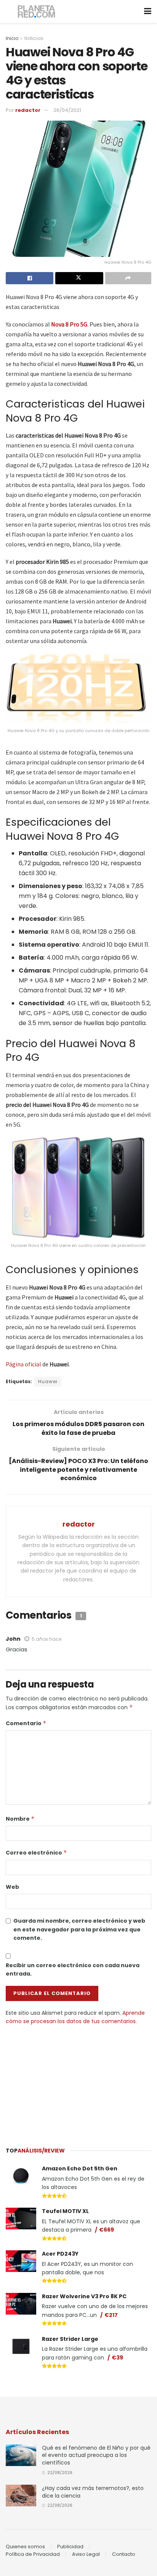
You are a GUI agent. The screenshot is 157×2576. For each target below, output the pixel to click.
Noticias (34, 38)
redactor (28, 110)
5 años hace (46, 1639)
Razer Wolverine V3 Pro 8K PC (84, 2296)
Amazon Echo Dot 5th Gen (80, 2168)
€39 (117, 2358)
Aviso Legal (86, 2554)
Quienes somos (25, 2547)
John (13, 1639)
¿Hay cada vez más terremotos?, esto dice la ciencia (93, 2492)
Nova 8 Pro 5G (69, 324)
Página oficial (23, 1364)
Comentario (26, 1723)
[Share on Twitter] (79, 278)
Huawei (48, 1381)
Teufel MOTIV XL (65, 2211)
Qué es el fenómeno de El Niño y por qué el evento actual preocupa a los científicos (96, 2455)
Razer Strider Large (70, 2339)
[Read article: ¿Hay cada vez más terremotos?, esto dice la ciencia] (21, 2496)
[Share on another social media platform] (128, 278)
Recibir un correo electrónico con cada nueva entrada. (73, 1969)
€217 (111, 2315)
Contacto (124, 2554)
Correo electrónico (36, 1853)
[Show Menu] (148, 11)
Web (12, 1887)
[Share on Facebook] (30, 278)
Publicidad (70, 2547)
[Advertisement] (78, 2082)
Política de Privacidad (33, 2554)
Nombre (20, 1819)
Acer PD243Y (60, 2254)
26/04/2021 (67, 110)
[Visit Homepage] (37, 12)
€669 (107, 2230)
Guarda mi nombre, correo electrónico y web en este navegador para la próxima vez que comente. (79, 1929)
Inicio (12, 38)
